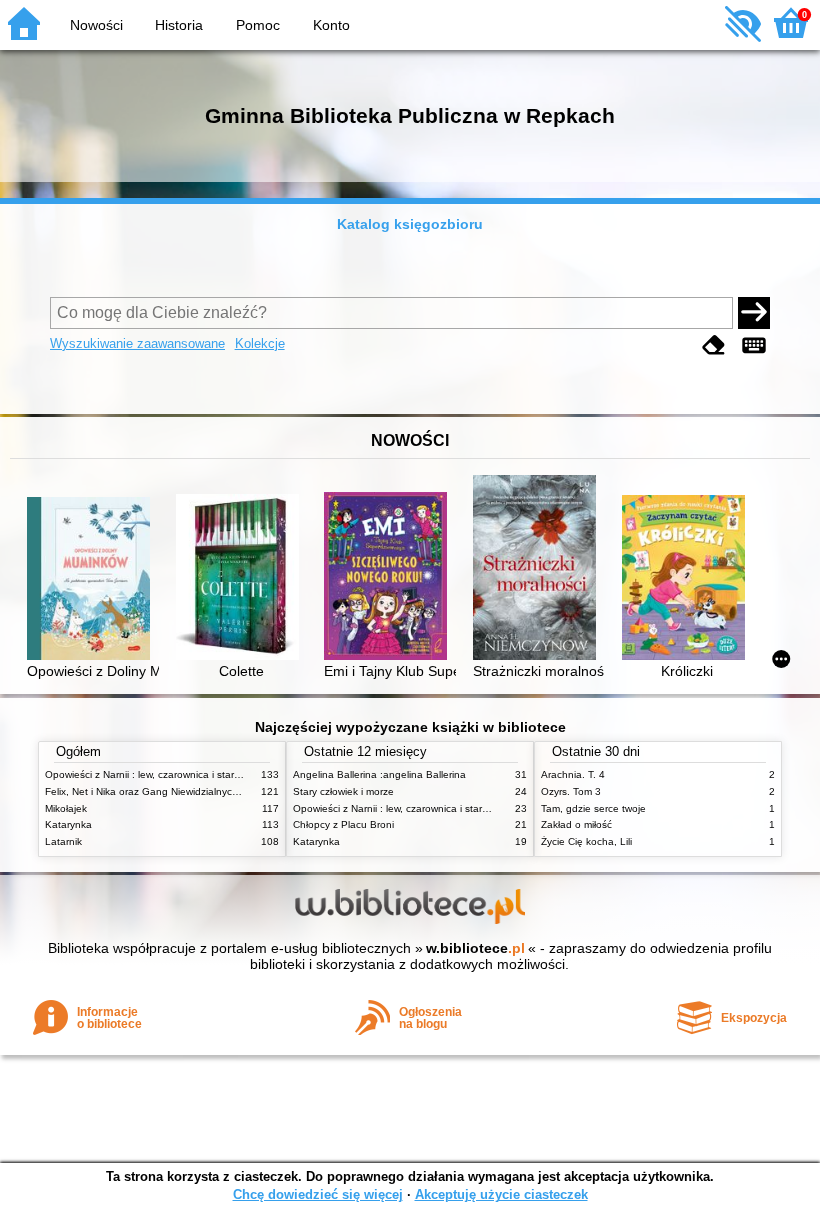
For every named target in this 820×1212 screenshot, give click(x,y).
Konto (331, 25)
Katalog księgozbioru (410, 224)
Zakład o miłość (576, 824)
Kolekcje (260, 343)
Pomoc (258, 25)
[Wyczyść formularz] (714, 345)
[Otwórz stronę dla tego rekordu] (92, 580)
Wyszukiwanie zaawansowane (137, 343)
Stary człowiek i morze (343, 791)
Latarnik (63, 841)
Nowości (96, 25)
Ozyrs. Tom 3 (571, 791)
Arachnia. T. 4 (573, 774)
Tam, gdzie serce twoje (593, 808)
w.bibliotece (475, 948)
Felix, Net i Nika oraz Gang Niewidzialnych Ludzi (155, 791)
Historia (179, 25)
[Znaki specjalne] (754, 345)
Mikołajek (66, 808)
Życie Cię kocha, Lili (586, 841)
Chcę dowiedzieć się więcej (318, 1194)
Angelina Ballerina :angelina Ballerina (379, 774)
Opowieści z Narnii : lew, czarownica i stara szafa (156, 774)
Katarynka (68, 824)
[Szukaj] (754, 313)
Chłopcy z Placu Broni (343, 824)
